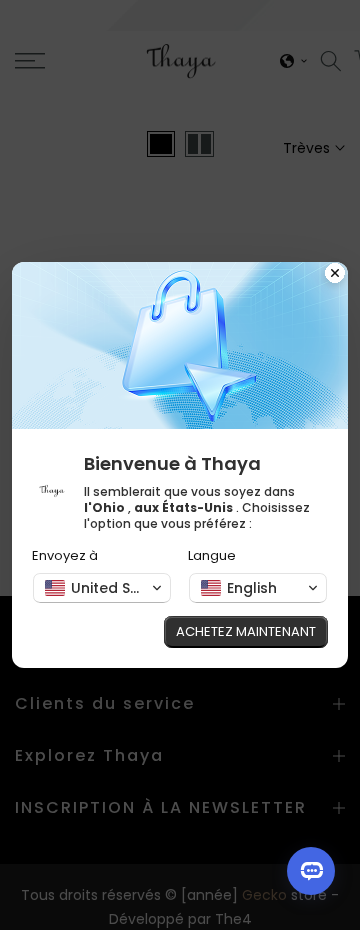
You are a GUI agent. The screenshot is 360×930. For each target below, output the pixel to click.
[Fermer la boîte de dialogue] (335, 275)
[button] (102, 588)
